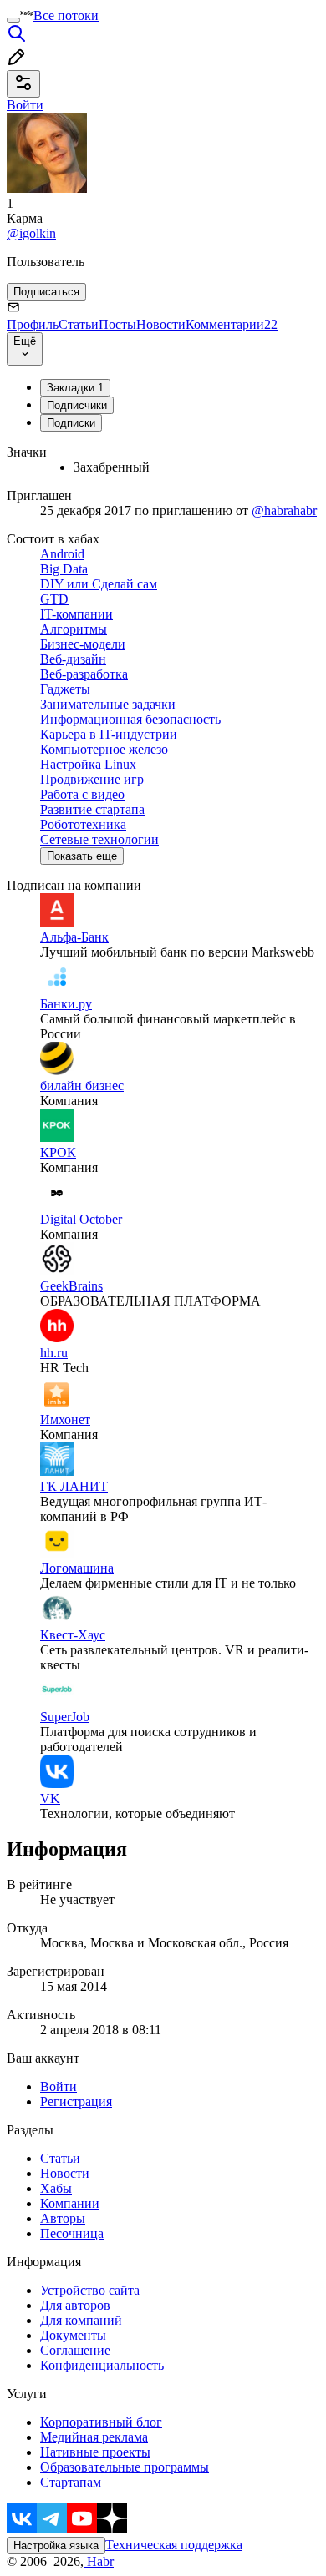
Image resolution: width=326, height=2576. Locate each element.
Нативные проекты (95, 2452)
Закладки (75, 388)
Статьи (79, 324)
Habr (99, 2561)
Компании (70, 2203)
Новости (161, 324)
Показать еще (82, 856)
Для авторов (75, 2305)
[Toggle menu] (13, 20)
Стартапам (71, 2482)
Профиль (33, 324)
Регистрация (76, 2101)
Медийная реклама (94, 2437)
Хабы (56, 2188)
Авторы (63, 2218)
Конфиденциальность (102, 2365)
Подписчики (77, 405)
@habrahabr (284, 510)
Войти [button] (25, 105)
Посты (117, 324)
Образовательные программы (125, 2467)
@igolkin (31, 233)
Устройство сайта (90, 2290)
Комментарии (232, 324)
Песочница (72, 2233)
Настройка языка (56, 2546)
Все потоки (66, 15)
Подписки (71, 423)
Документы (73, 2335)
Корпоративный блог (101, 2422)
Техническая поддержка (174, 2545)
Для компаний (81, 2320)
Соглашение (75, 2350)
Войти (59, 2086)
